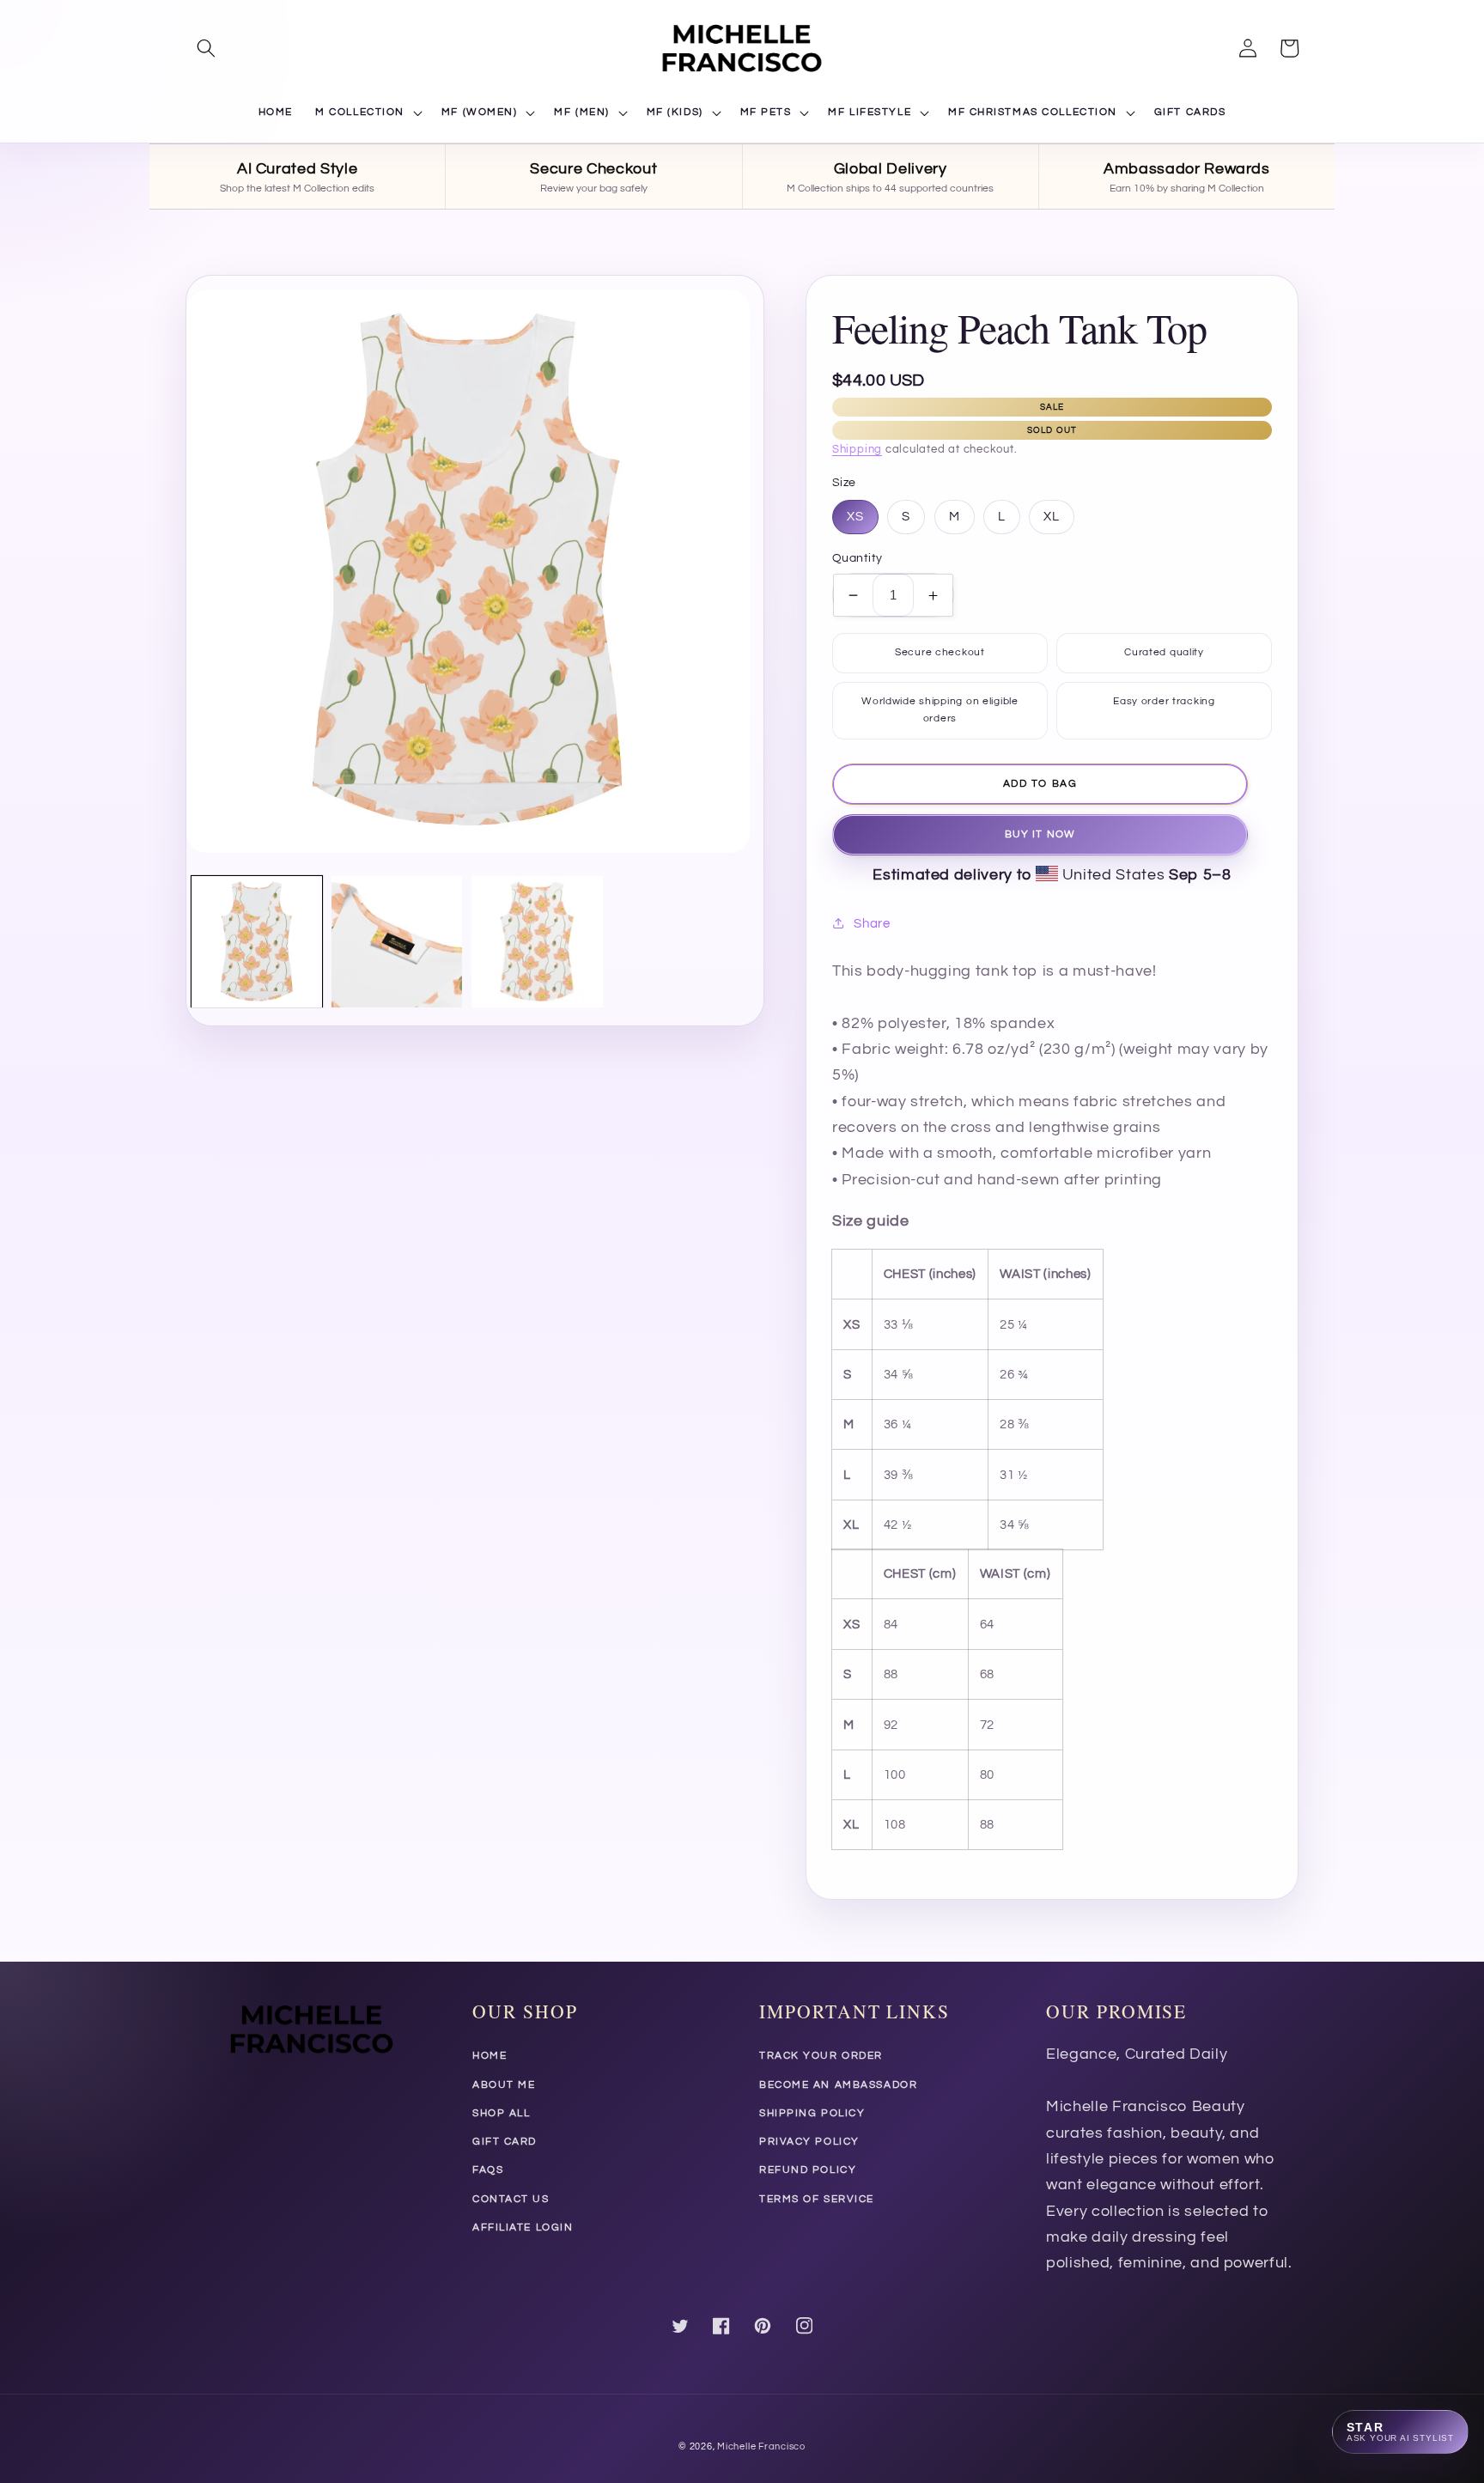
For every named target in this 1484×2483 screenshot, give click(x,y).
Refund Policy (808, 2170)
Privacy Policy (809, 2142)
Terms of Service (817, 2199)
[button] (206, 48)
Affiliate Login (523, 2227)
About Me (504, 2085)
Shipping (857, 449)
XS (855, 516)
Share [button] (872, 923)
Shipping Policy (812, 2113)
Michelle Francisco (761, 2446)
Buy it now (1040, 834)
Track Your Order (821, 2056)
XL (1052, 516)
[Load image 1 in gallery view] (257, 941)
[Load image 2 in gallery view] (397, 941)
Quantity (858, 558)
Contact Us (511, 2199)
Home (490, 2056)
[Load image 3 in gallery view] (537, 941)
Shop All (501, 2113)
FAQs (488, 2170)
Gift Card (505, 2142)
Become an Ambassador (838, 2085)
